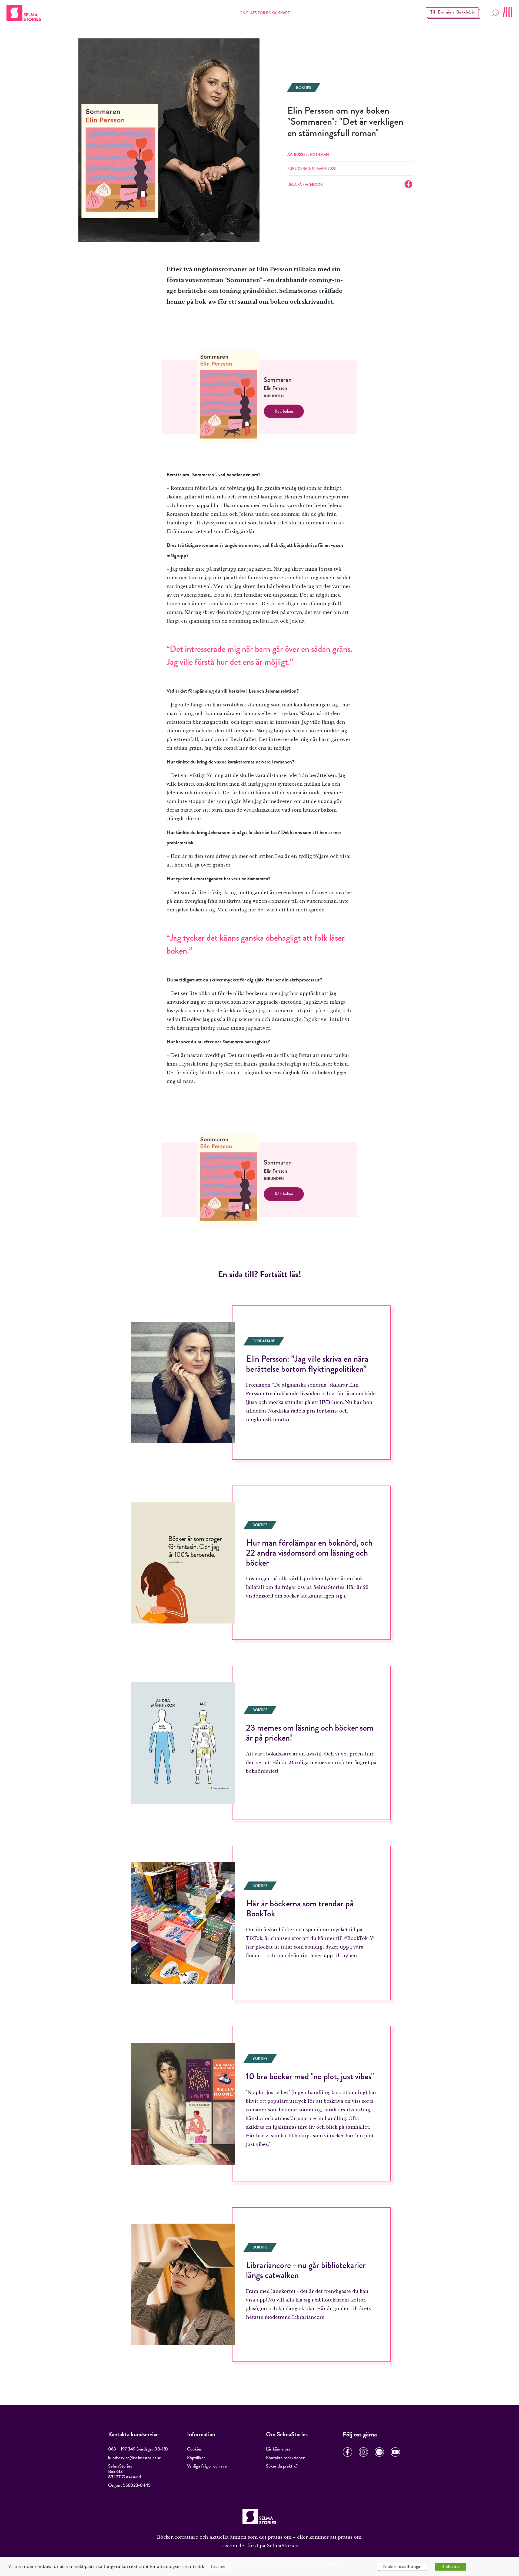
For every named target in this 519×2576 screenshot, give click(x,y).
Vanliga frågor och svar (207, 2466)
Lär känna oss (278, 2449)
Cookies (194, 2449)
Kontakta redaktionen (286, 2458)
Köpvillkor (196, 2458)
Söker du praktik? (282, 2466)
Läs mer (218, 2567)
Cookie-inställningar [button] (402, 2567)
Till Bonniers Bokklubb (452, 12)
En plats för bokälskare (265, 13)
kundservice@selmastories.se (135, 2458)
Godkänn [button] (450, 2567)
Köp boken (284, 411)
